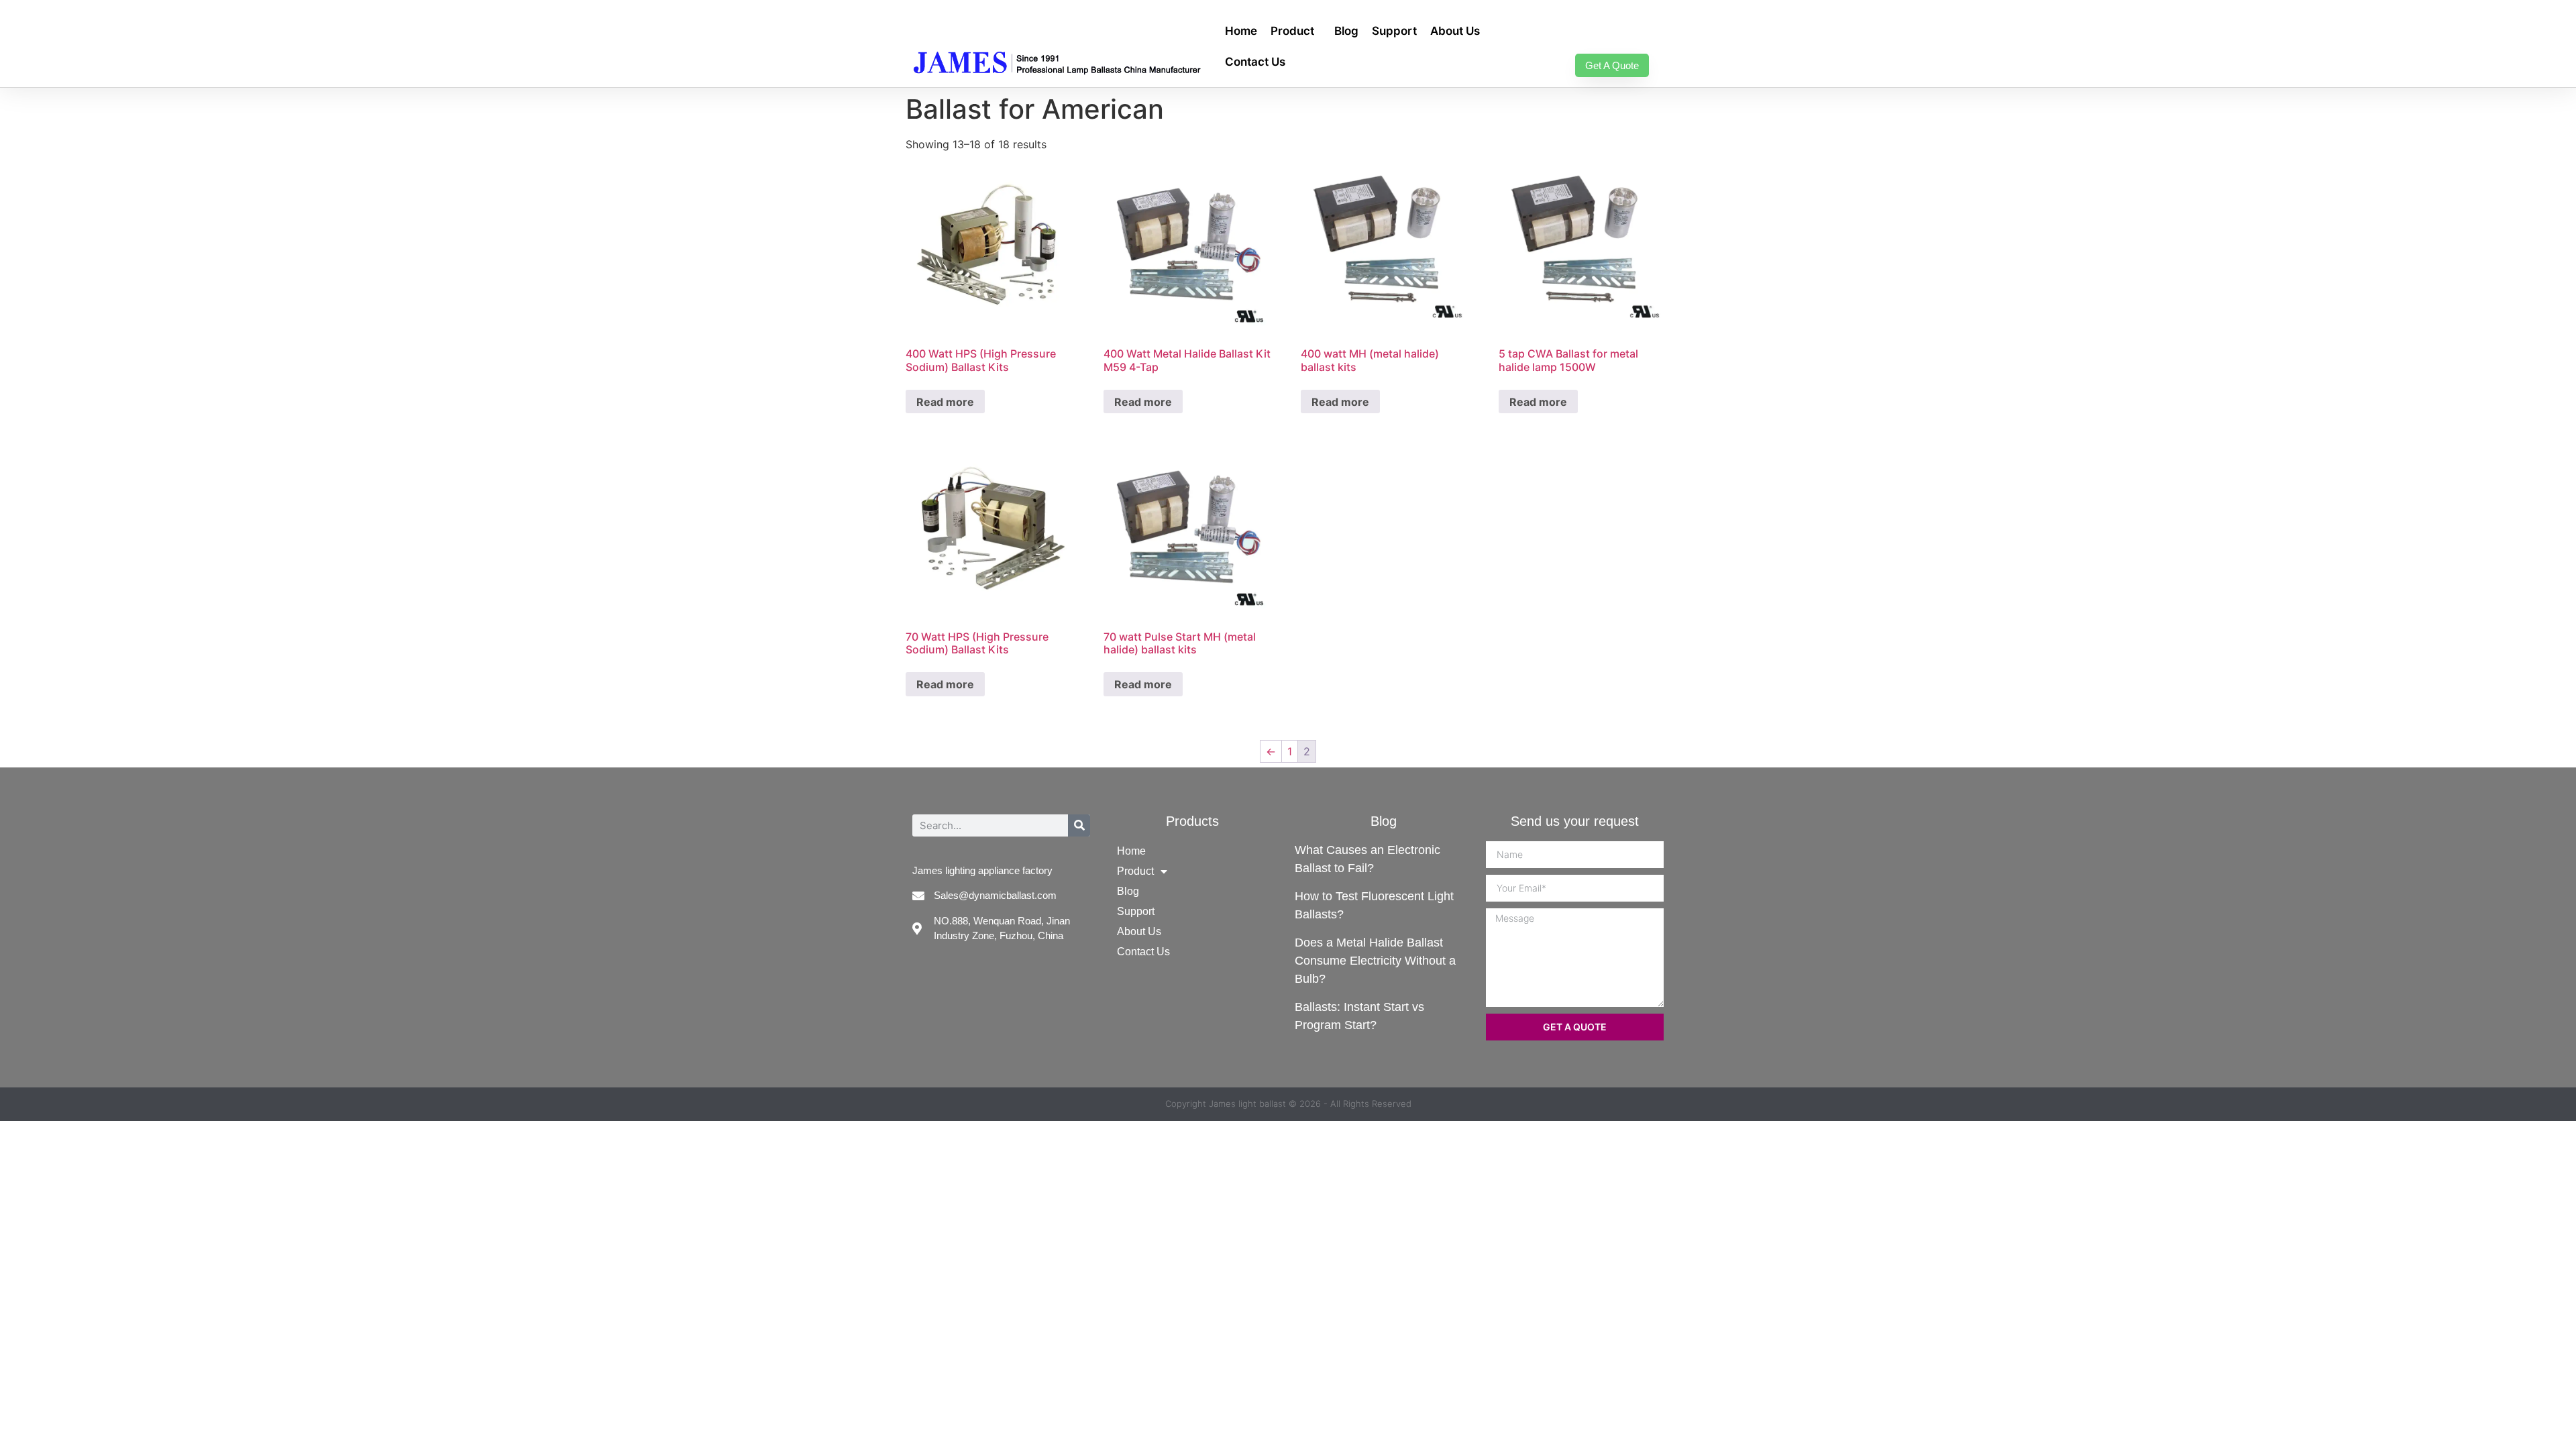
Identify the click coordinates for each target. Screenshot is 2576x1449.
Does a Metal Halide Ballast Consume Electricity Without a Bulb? (1375, 961)
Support (1394, 31)
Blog (1346, 31)
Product (1292, 31)
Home (1241, 31)
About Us (1455, 31)
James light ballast (1247, 1104)
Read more (945, 402)
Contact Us (1255, 62)
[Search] (1079, 825)
